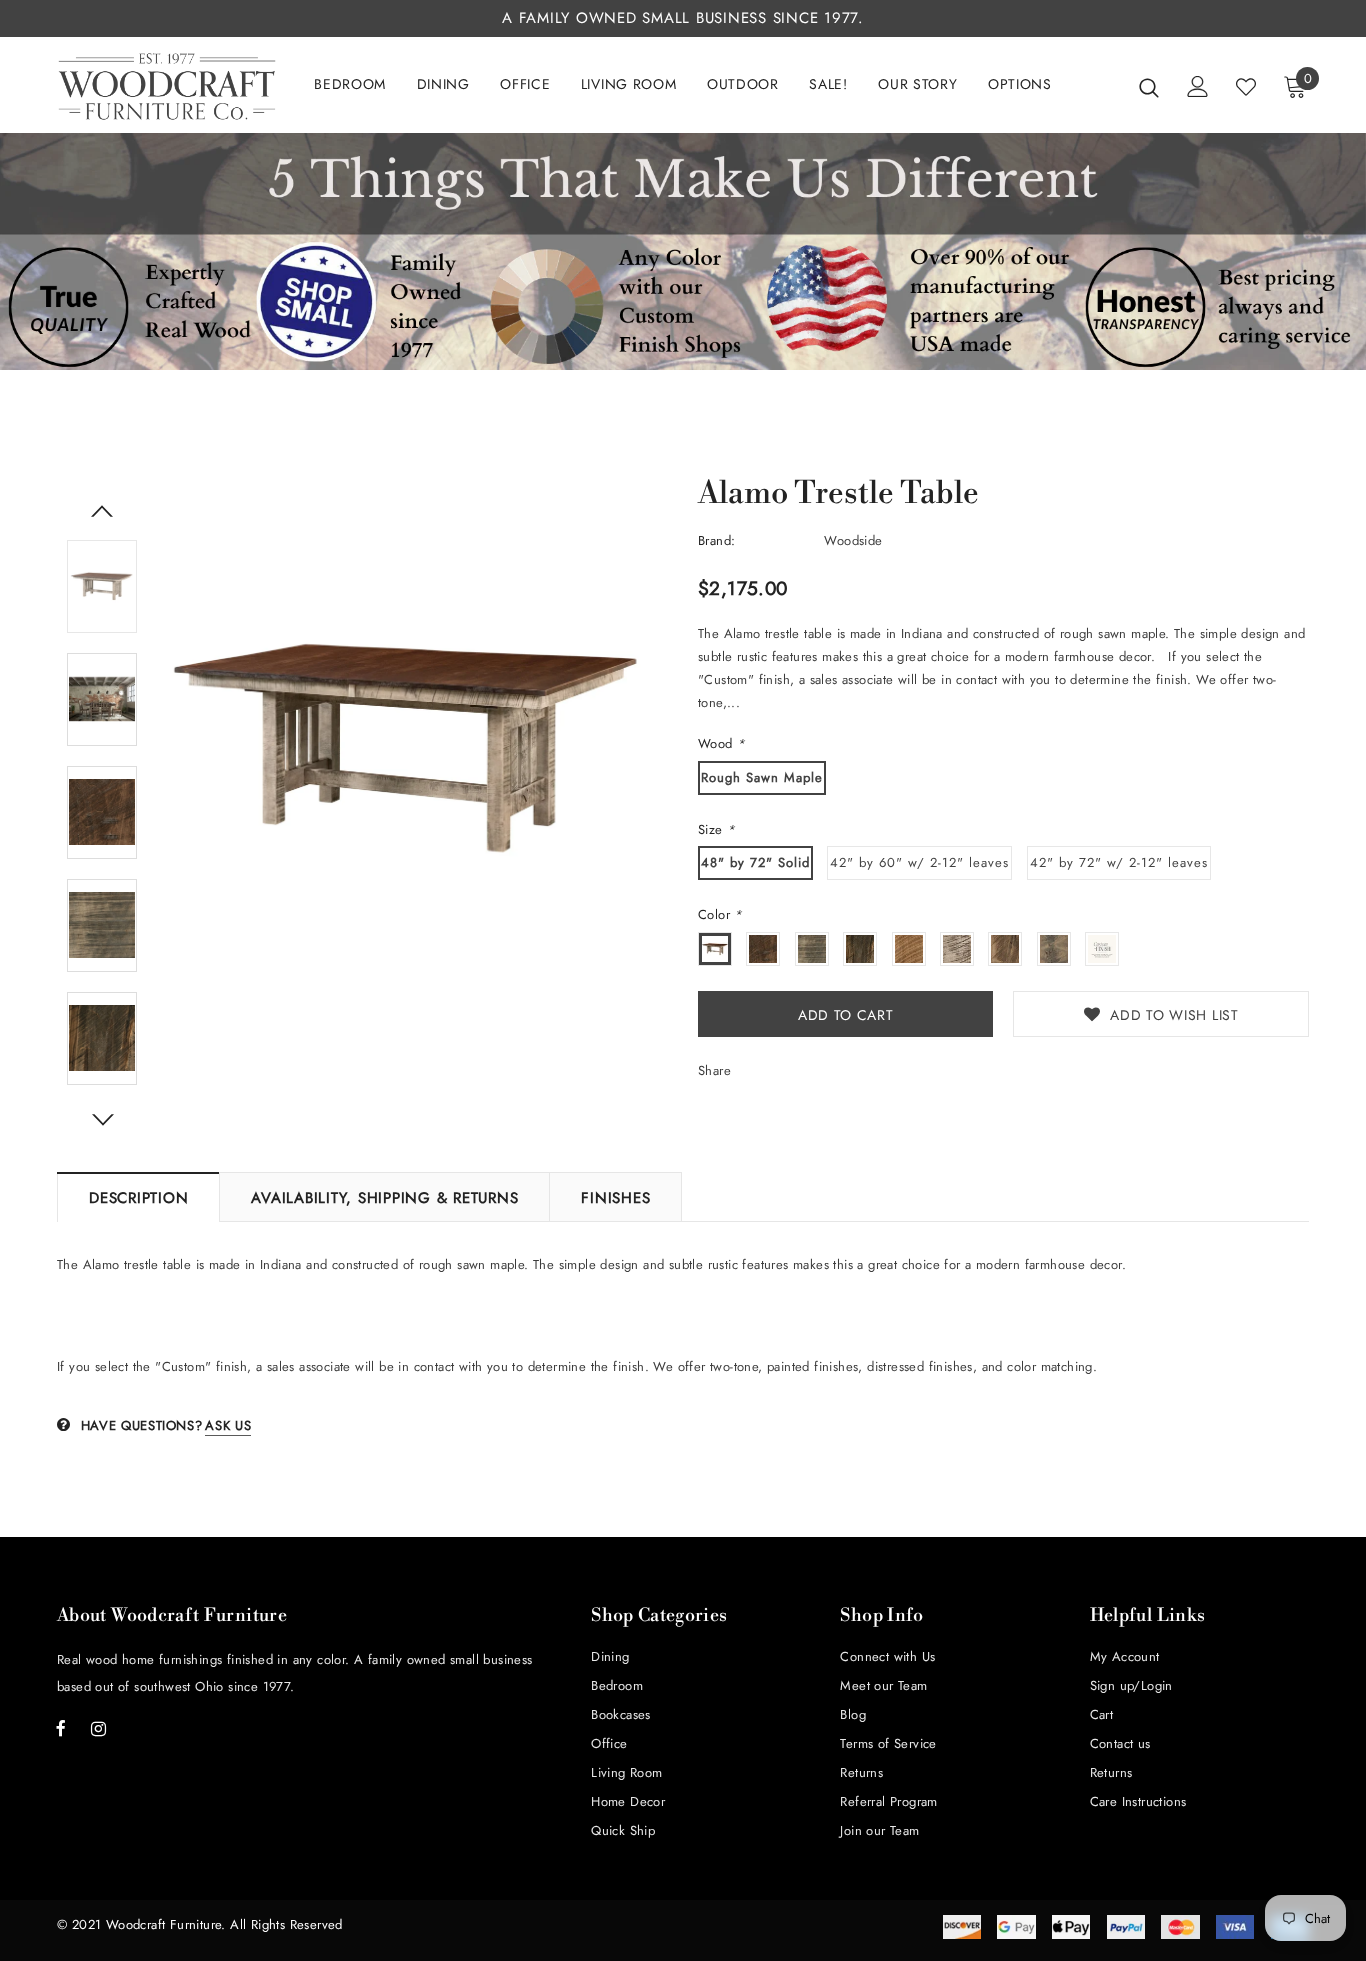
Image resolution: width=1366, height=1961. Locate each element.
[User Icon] (1198, 86)
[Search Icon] (1149, 87)
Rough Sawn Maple (762, 777)
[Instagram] (98, 1728)
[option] (407, 745)
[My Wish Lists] (1246, 87)
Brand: (716, 540)
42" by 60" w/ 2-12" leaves (919, 862)
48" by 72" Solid (755, 862)
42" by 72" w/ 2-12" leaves (1119, 862)
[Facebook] (61, 1728)
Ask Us (228, 1425)
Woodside (853, 540)
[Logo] (167, 86)
